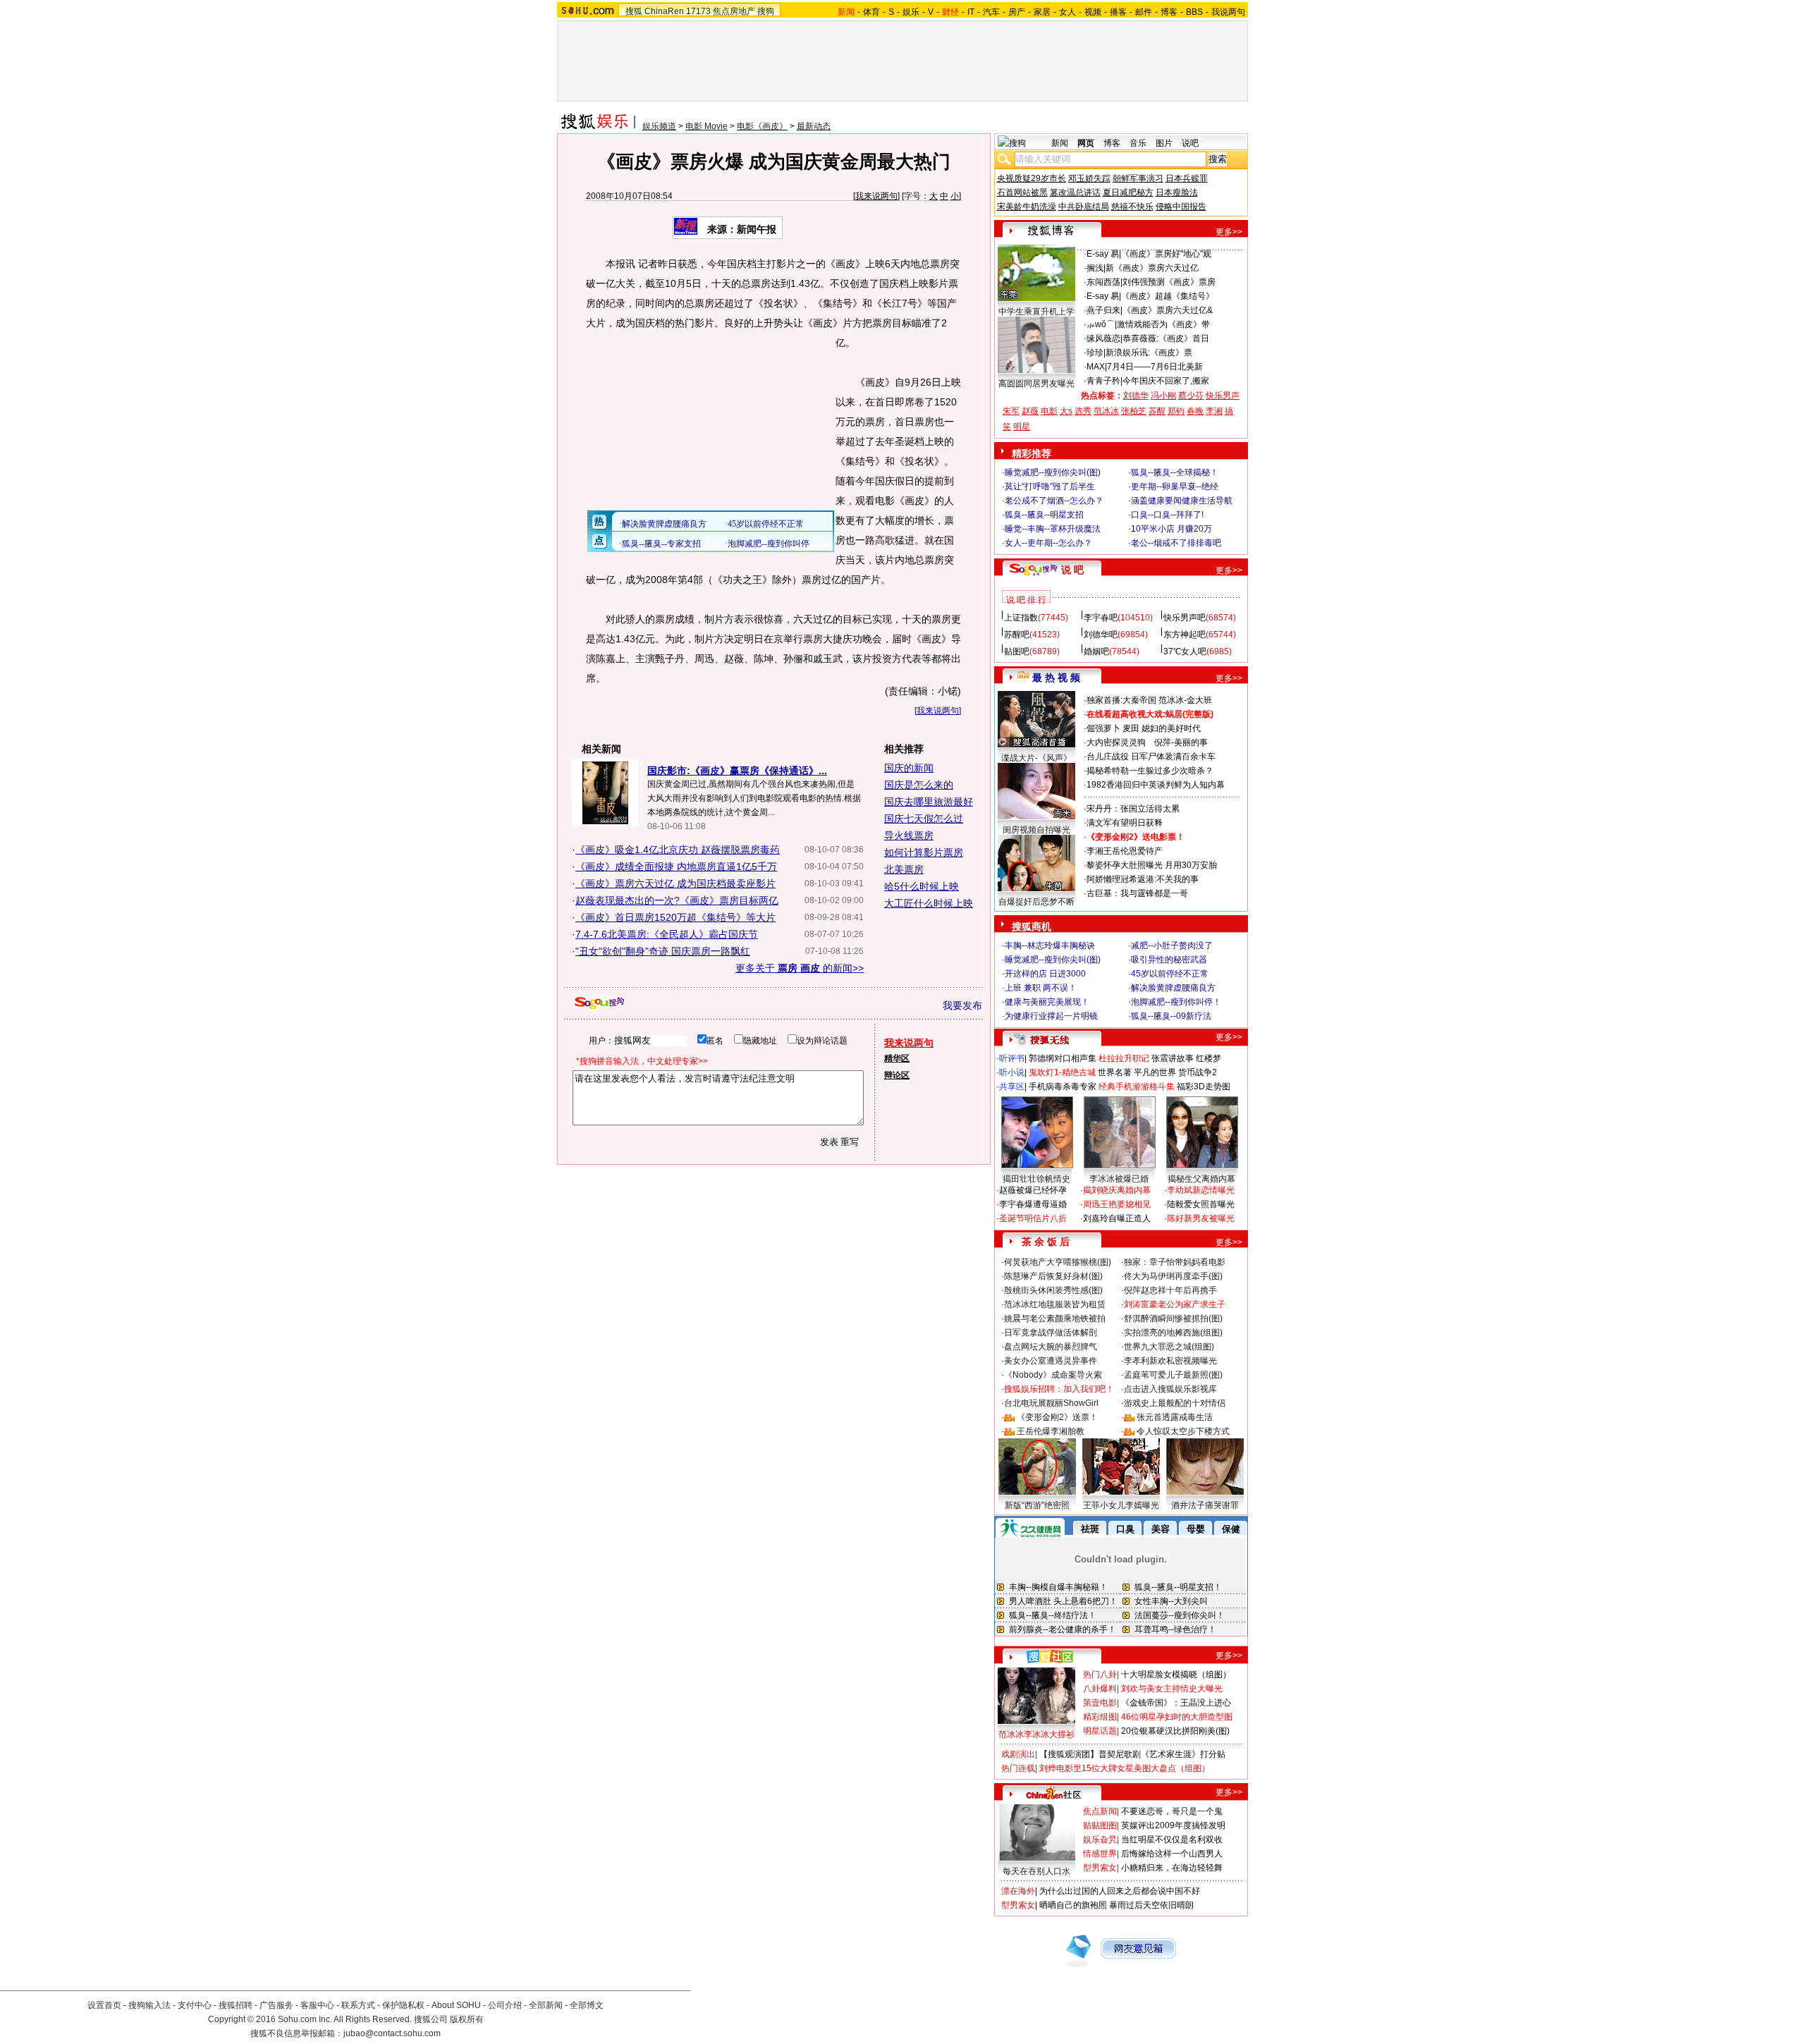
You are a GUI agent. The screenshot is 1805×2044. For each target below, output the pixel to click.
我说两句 (1228, 12)
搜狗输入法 (149, 2005)
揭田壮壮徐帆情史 (1036, 1179)
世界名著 (1115, 1072)
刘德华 (1136, 396)
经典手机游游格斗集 (1137, 1087)
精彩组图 (1100, 1717)
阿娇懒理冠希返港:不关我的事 (1143, 879)
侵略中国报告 (1181, 207)
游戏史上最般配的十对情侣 (1175, 1403)
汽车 (991, 12)
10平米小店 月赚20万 (1171, 529)
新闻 (1060, 143)
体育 (871, 12)
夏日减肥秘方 (1128, 192)
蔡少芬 (1191, 396)
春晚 (1195, 411)
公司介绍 (505, 2005)
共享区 (1012, 1087)
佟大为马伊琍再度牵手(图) (1173, 1276)
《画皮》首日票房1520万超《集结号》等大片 (675, 917)
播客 (1118, 12)
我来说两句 (876, 196)
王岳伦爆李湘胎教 (1051, 1431)
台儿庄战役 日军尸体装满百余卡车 (1151, 757)
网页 (1086, 143)
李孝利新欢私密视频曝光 (1170, 1361)
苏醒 (1157, 411)
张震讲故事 (1173, 1058)
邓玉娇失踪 (1089, 178)
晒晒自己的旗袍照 (1073, 1905)
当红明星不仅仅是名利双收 (1172, 1840)
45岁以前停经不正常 (1170, 974)
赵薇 (1030, 411)
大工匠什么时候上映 (929, 903)
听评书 (1012, 1058)
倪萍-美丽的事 (1181, 742)
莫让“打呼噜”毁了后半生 (1050, 486)
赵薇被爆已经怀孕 (1033, 1190)
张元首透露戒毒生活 (1175, 1417)
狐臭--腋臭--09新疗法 (1171, 1016)
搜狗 (766, 11)
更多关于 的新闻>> (800, 968)
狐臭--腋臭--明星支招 (1044, 515)
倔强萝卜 (1103, 728)
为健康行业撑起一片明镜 (1051, 1016)
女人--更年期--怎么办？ (1048, 543)
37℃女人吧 (1185, 651)
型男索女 (1100, 1868)
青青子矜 (1103, 381)
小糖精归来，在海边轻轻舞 (1172, 1868)
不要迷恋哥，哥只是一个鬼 (1172, 1811)
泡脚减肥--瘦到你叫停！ (1176, 1002)
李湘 (1214, 411)
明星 (1022, 427)
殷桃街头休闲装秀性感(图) (1053, 1290)
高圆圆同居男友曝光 (1036, 384)
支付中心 (195, 2005)
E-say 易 (1103, 254)
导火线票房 (909, 836)
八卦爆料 (1100, 1689)
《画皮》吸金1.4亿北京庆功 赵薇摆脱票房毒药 (678, 850)
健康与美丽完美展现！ (1047, 1002)
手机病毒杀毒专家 (1063, 1087)
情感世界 (1100, 1854)
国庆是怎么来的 (919, 785)
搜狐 (634, 11)
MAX (1096, 367)
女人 (1067, 12)
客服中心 (317, 2005)
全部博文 (587, 2005)
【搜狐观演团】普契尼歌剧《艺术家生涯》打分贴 (1132, 1754)
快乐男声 (1223, 396)
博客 (1169, 12)
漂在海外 (1018, 1891)
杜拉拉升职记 (1124, 1058)
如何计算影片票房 (924, 852)
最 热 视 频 (1056, 678)
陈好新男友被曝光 (1201, 1218)
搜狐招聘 (235, 2005)
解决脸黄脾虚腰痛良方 (1173, 988)
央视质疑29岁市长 (1032, 178)
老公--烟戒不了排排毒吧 (1176, 543)
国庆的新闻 (909, 768)
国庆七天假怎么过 (924, 819)
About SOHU (456, 2005)
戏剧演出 (1018, 1754)
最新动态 (814, 126)
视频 (1093, 12)
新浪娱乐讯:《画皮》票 (1149, 353)
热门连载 (1018, 1768)
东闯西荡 (1103, 282)
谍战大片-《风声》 (1036, 758)
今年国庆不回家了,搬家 (1166, 381)
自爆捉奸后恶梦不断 (1036, 902)
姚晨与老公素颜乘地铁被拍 (1055, 1318)
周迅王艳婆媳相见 (1117, 1204)
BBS (1194, 12)
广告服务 (276, 2005)
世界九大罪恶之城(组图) (1169, 1347)
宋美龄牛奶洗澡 (1027, 207)
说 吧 (1072, 570)
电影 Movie (706, 126)
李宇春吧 (1101, 618)
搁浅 (1095, 268)
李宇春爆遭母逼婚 (1033, 1204)
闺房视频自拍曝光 (1036, 830)
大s (1066, 411)
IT (971, 12)
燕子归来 (1103, 310)
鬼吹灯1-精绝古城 (1062, 1072)
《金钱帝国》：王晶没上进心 (1176, 1703)
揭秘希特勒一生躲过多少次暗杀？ (1150, 771)
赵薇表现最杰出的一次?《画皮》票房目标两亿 (677, 900)
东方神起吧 (1185, 635)
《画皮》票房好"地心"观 (1166, 254)
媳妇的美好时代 (1171, 728)
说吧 (1190, 143)
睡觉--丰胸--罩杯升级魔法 (1053, 529)
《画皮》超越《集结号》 (1168, 296)
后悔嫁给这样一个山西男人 (1172, 1854)
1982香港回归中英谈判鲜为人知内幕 (1156, 785)
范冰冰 (1106, 411)
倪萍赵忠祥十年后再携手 (1170, 1290)
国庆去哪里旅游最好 (929, 802)
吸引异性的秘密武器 (1169, 960)
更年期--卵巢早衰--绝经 (1175, 486)
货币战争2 (1198, 1072)
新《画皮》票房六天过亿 (1152, 268)
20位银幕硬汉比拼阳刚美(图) (1175, 1731)
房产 (1017, 12)
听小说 (1012, 1072)
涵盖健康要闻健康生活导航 (1182, 501)
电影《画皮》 (762, 126)
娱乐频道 (659, 126)
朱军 (1011, 411)
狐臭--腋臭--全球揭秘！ (1175, 472)
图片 (1164, 143)
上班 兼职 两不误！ (1041, 988)
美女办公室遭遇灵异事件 (1051, 1361)
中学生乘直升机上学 (1036, 312)
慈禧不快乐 (1132, 207)
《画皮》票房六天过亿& (1168, 310)
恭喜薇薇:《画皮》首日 (1166, 338)
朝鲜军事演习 (1138, 178)
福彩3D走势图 (1204, 1087)
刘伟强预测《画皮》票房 (1169, 282)
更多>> (1229, 232)
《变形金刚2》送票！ (1057, 1417)
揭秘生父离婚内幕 (1201, 1179)
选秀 (1083, 411)
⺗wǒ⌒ (1101, 324)
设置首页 (104, 2005)
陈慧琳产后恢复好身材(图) (1053, 1276)
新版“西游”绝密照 (1037, 1505)
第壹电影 (1100, 1703)
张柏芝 (1134, 411)
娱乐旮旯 (1100, 1840)
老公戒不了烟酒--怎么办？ (1054, 501)
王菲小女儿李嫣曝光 (1121, 1505)
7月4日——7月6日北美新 (1155, 367)
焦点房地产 (734, 11)
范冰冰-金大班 (1185, 700)
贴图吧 (1017, 651)
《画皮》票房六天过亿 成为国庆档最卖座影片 (675, 883)
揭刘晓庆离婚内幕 (1117, 1190)
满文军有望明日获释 (1125, 823)
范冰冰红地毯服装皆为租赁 (1055, 1304)
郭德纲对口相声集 (1063, 1058)
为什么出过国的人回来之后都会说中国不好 (1120, 1891)
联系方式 (358, 2005)
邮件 (1144, 12)
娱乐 (911, 12)
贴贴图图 (1100, 1825)
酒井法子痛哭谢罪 (1205, 1505)
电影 (1049, 411)
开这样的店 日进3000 (1045, 974)
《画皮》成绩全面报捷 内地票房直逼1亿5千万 (676, 867)
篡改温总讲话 (1075, 192)
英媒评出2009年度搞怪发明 (1173, 1825)
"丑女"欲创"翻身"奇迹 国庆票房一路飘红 (663, 951)
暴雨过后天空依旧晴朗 (1151, 1905)
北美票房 (904, 869)
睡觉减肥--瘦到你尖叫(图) (1053, 472)
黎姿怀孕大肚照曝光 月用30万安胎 (1152, 865)
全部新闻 (546, 2005)
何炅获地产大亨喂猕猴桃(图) (1058, 1262)
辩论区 (897, 1075)
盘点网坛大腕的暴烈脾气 (1051, 1347)
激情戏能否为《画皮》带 (1163, 324)
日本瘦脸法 (1177, 192)
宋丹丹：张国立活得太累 (1133, 809)
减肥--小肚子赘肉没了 (1172, 945)
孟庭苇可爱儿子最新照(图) (1173, 1375)
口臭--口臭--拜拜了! (1167, 515)
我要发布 (962, 1005)
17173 (698, 11)
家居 (1042, 12)
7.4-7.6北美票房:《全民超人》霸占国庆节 (667, 934)
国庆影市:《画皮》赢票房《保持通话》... (737, 771)
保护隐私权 (403, 2005)
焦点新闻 (1100, 1811)
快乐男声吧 (1185, 618)
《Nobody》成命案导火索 (1053, 1375)
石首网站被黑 (1022, 192)
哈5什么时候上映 (922, 886)
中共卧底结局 (1084, 207)
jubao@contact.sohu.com (392, 2033)
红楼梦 (1209, 1058)
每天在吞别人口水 (1036, 1871)
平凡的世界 (1155, 1072)
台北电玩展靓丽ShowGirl (1051, 1403)
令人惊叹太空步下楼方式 (1183, 1431)
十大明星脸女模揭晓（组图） (1176, 1675)
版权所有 (467, 2019)
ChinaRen (664, 11)
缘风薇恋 (1103, 338)
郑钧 (1176, 411)
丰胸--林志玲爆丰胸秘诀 (1050, 945)
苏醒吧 (1017, 635)
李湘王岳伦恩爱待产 (1125, 851)
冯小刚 (1163, 396)
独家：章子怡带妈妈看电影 (1175, 1262)
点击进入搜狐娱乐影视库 (1170, 1389)
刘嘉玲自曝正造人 (1117, 1218)
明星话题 (1100, 1731)
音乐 (1138, 143)
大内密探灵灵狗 (1116, 742)
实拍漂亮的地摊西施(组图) (1173, 1333)
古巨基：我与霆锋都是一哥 (1137, 893)
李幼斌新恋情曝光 (1201, 1190)
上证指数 (1021, 618)
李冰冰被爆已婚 (1119, 1179)
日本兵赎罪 (1187, 178)
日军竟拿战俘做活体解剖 (1051, 1333)
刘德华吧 (1101, 635)
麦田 (1131, 728)
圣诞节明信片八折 (1033, 1218)
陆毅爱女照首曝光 (1201, 1204)
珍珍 (1095, 353)
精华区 (897, 1058)
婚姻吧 (1096, 651)
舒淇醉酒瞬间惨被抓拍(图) (1173, 1318)
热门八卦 (1100, 1675)
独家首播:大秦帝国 (1121, 700)
